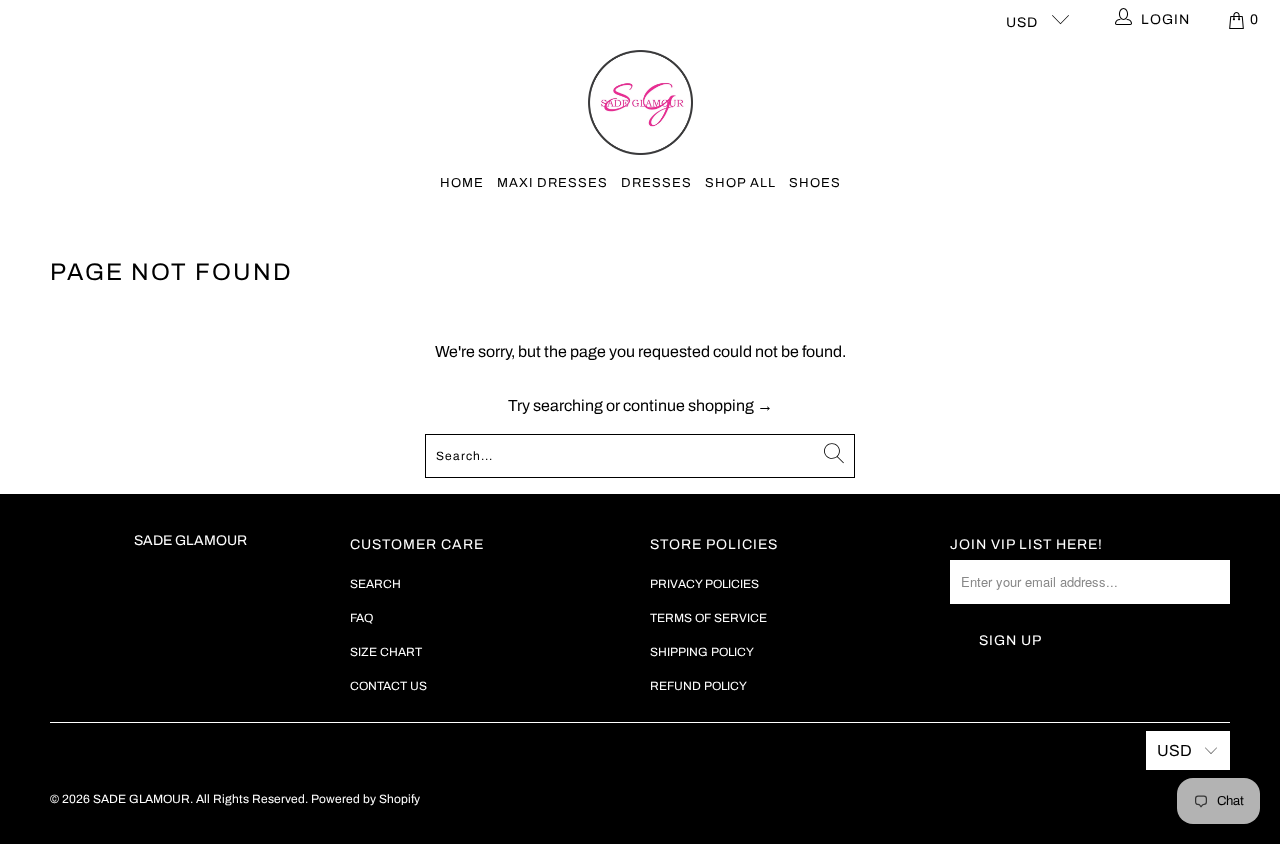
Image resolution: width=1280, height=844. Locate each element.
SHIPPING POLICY (702, 652)
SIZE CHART (386, 652)
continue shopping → (698, 405)
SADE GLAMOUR (141, 799)
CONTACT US (388, 686)
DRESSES (656, 183)
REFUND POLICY (698, 686)
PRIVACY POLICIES (704, 584)
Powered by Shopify (365, 799)
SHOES (815, 183)
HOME (462, 183)
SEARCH (375, 584)
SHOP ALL (740, 183)
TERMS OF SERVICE (708, 618)
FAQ (361, 618)
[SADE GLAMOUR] (640, 104)
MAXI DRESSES (552, 183)
